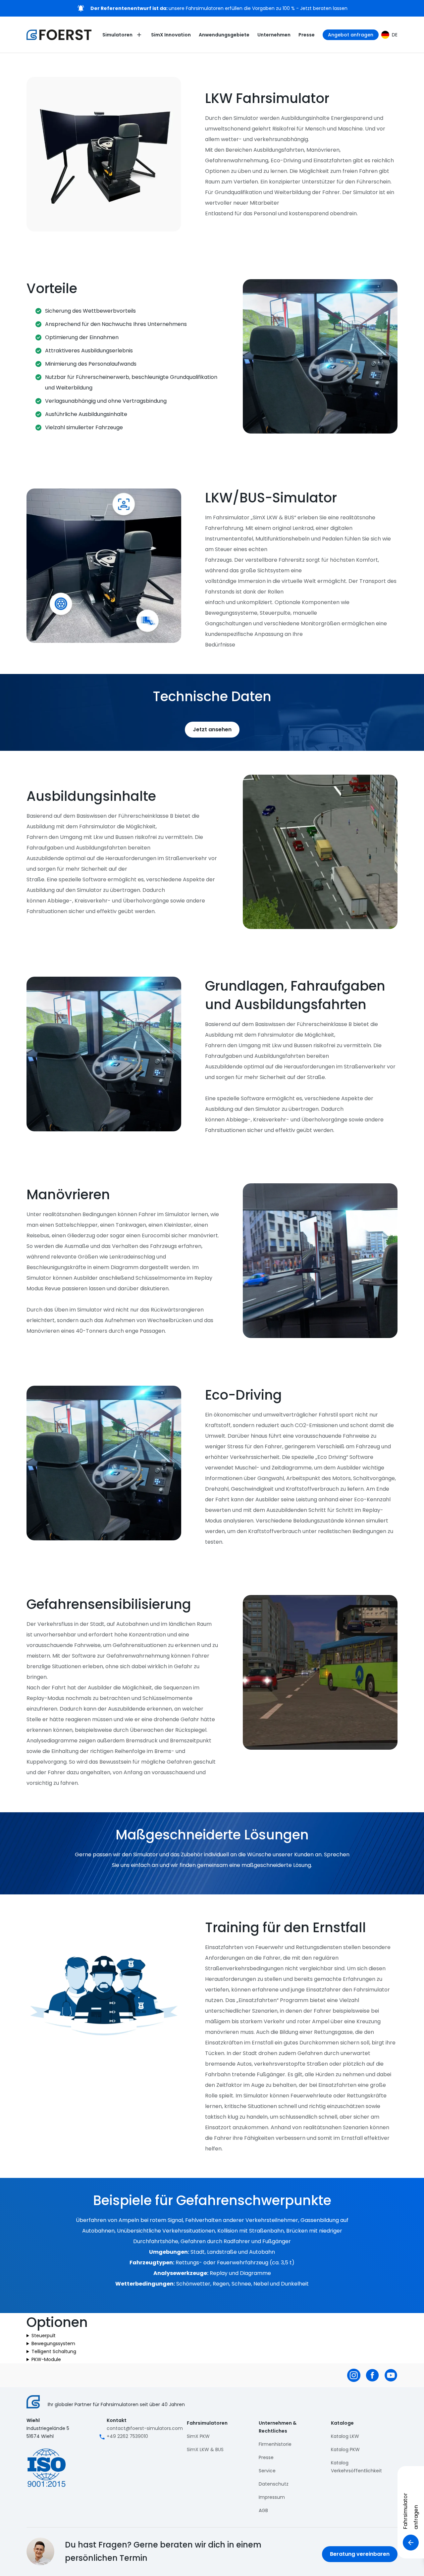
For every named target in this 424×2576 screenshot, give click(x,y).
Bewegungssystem (53, 2344)
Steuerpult (44, 2336)
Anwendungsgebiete (224, 35)
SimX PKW (198, 2436)
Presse (307, 35)
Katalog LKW (345, 2436)
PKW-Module (46, 2359)
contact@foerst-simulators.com (145, 2428)
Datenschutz (274, 2484)
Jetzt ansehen (212, 729)
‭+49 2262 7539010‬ (127, 2436)
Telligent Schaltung (54, 2351)
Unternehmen (274, 35)
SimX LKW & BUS (205, 2449)
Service (267, 2471)
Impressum (272, 2497)
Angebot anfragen (351, 35)
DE (395, 35)
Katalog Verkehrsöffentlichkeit (356, 2467)
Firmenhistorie (275, 2444)
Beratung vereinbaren (360, 2554)
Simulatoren (117, 35)
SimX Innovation (171, 35)
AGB (263, 2510)
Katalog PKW (345, 2449)
